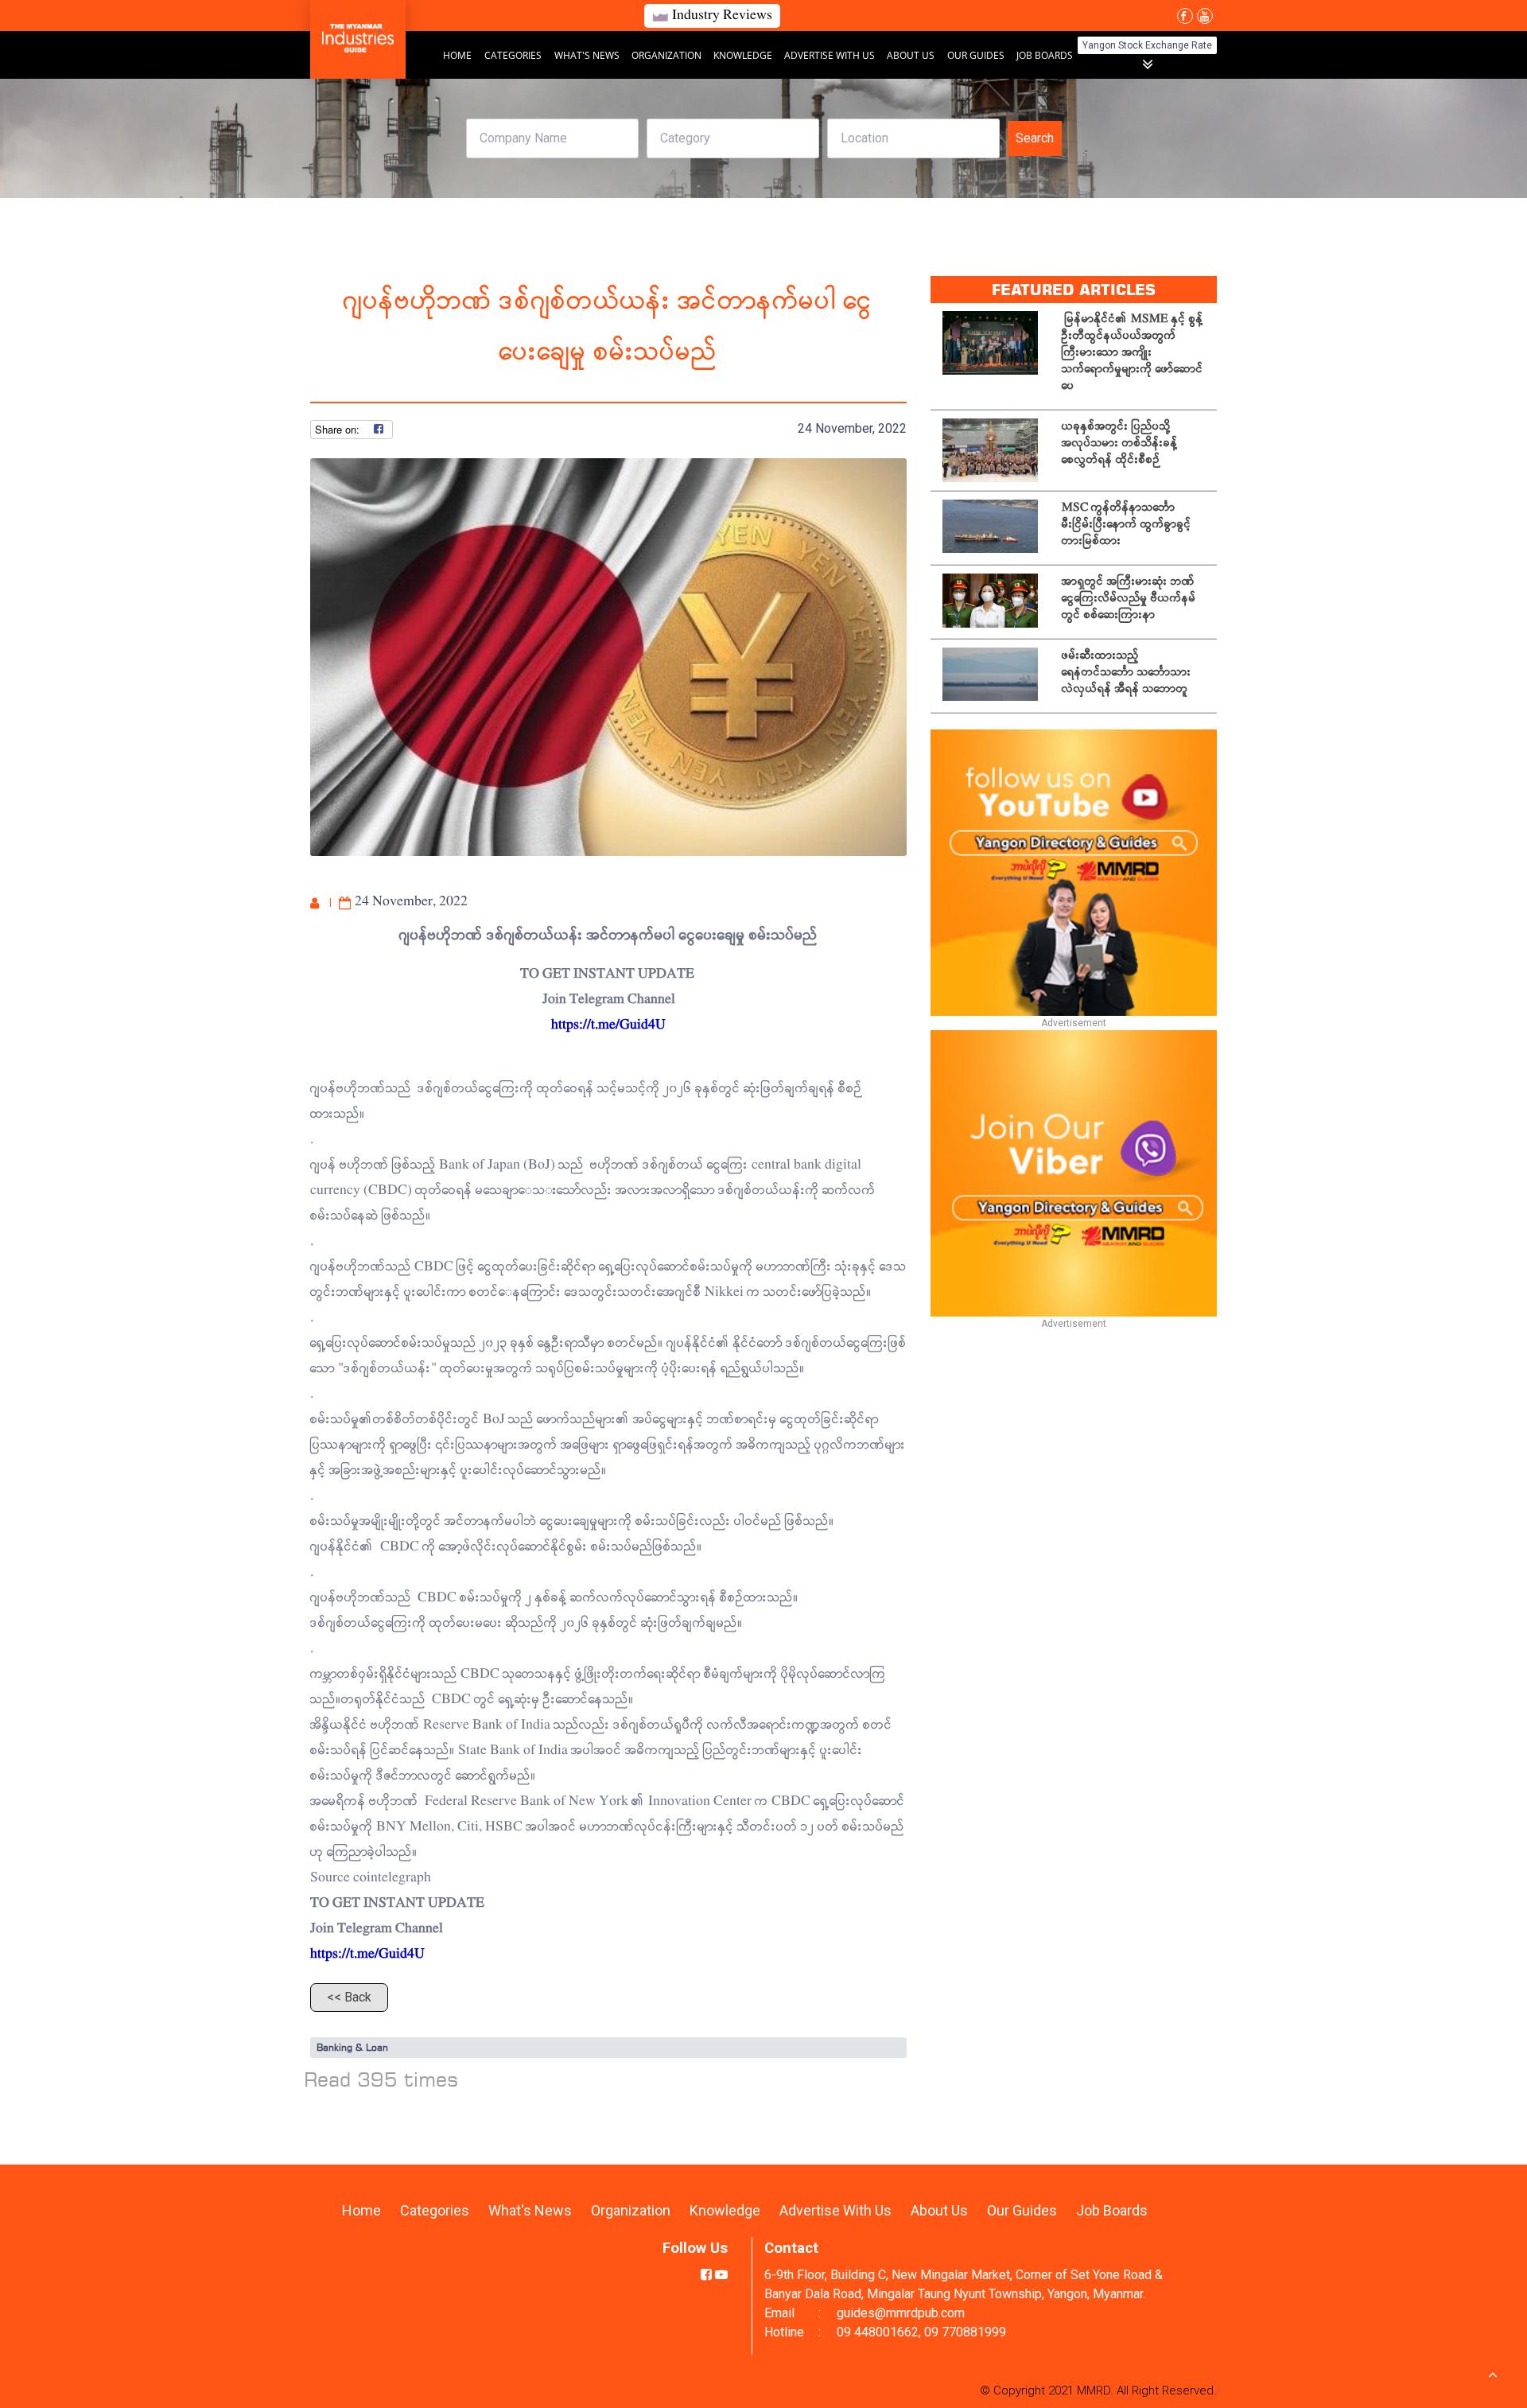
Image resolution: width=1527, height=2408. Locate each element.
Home (457, 55)
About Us (911, 55)
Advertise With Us (831, 55)
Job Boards (1045, 55)
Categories (513, 55)
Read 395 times (381, 2079)
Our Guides (977, 55)
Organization (668, 55)
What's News (588, 55)
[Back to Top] (1493, 2374)
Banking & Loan (352, 2047)
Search (1035, 138)
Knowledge (744, 55)
